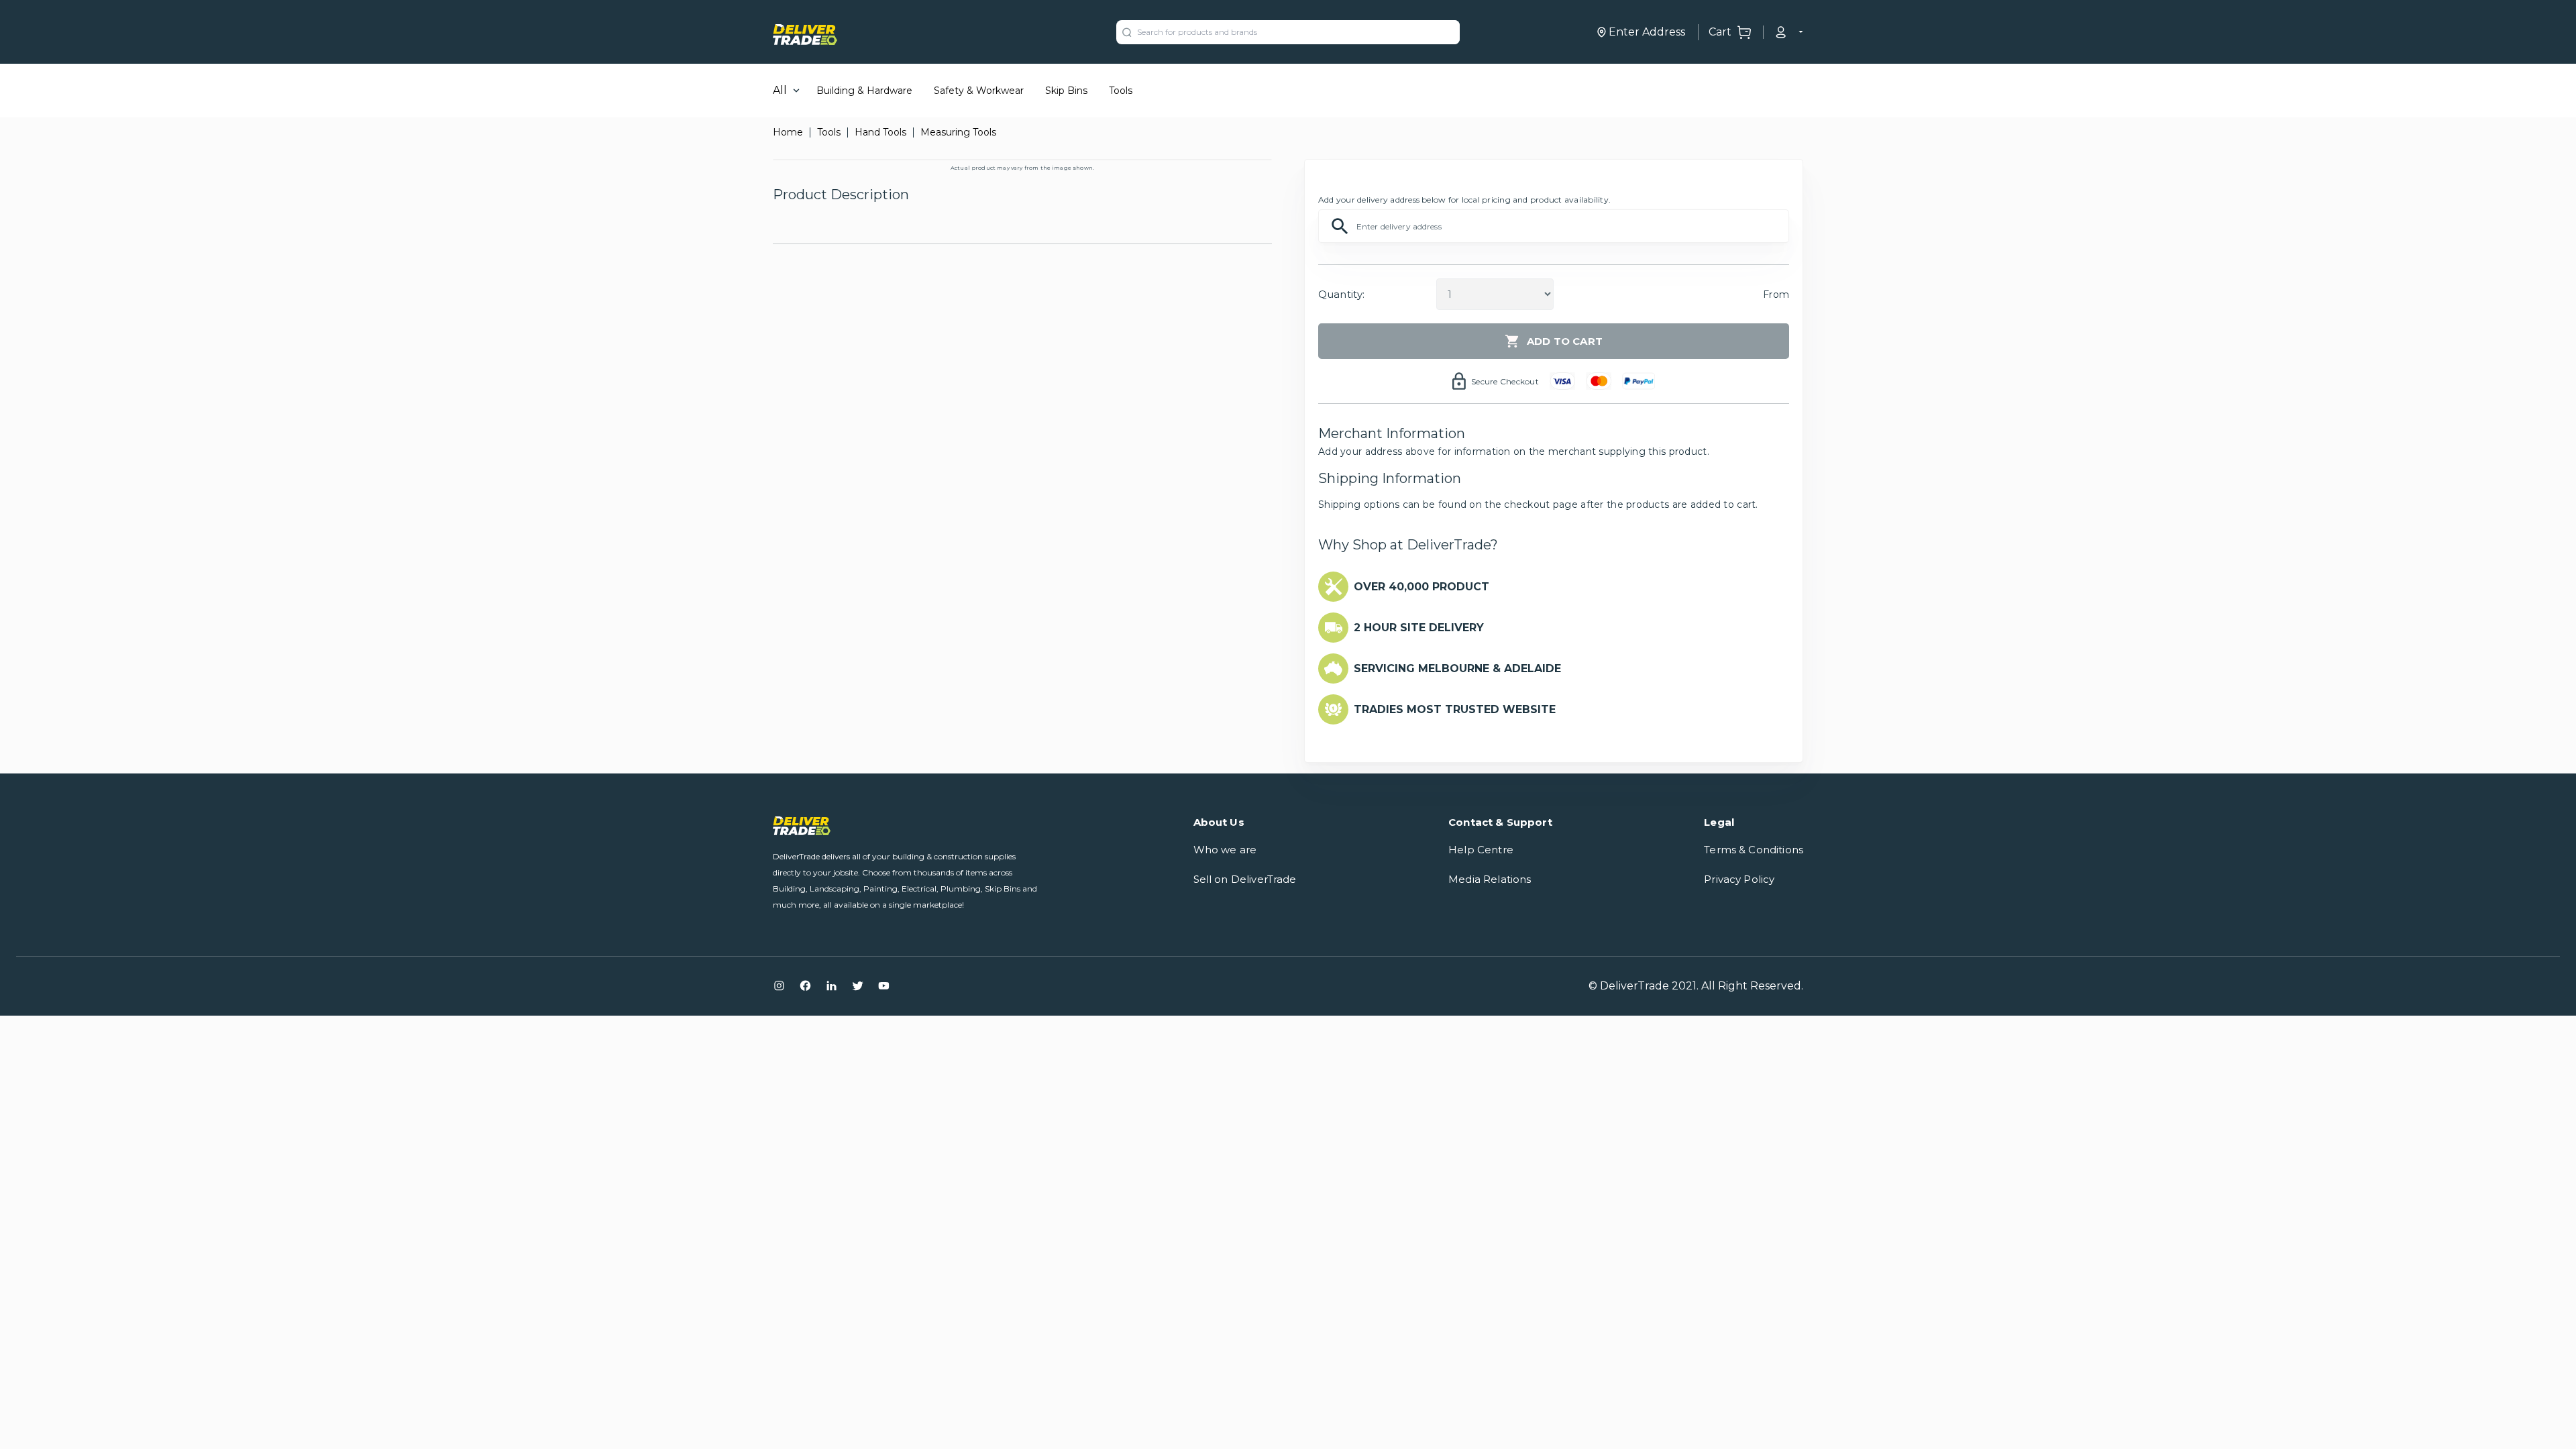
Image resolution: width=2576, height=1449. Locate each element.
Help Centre (1481, 850)
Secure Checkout (1505, 381)
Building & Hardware (864, 91)
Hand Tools (880, 132)
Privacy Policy (1739, 879)
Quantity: (1341, 294)
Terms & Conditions (1754, 850)
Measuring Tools (958, 132)
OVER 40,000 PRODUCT (1421, 587)
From (1776, 294)
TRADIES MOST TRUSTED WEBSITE (1455, 709)
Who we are (1225, 850)
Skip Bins (1066, 91)
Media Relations (1490, 879)
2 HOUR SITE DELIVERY (1419, 628)
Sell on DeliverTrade (1245, 879)
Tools (1121, 91)
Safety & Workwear (979, 91)
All (780, 90)
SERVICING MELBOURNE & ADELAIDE (1457, 668)
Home (788, 132)
